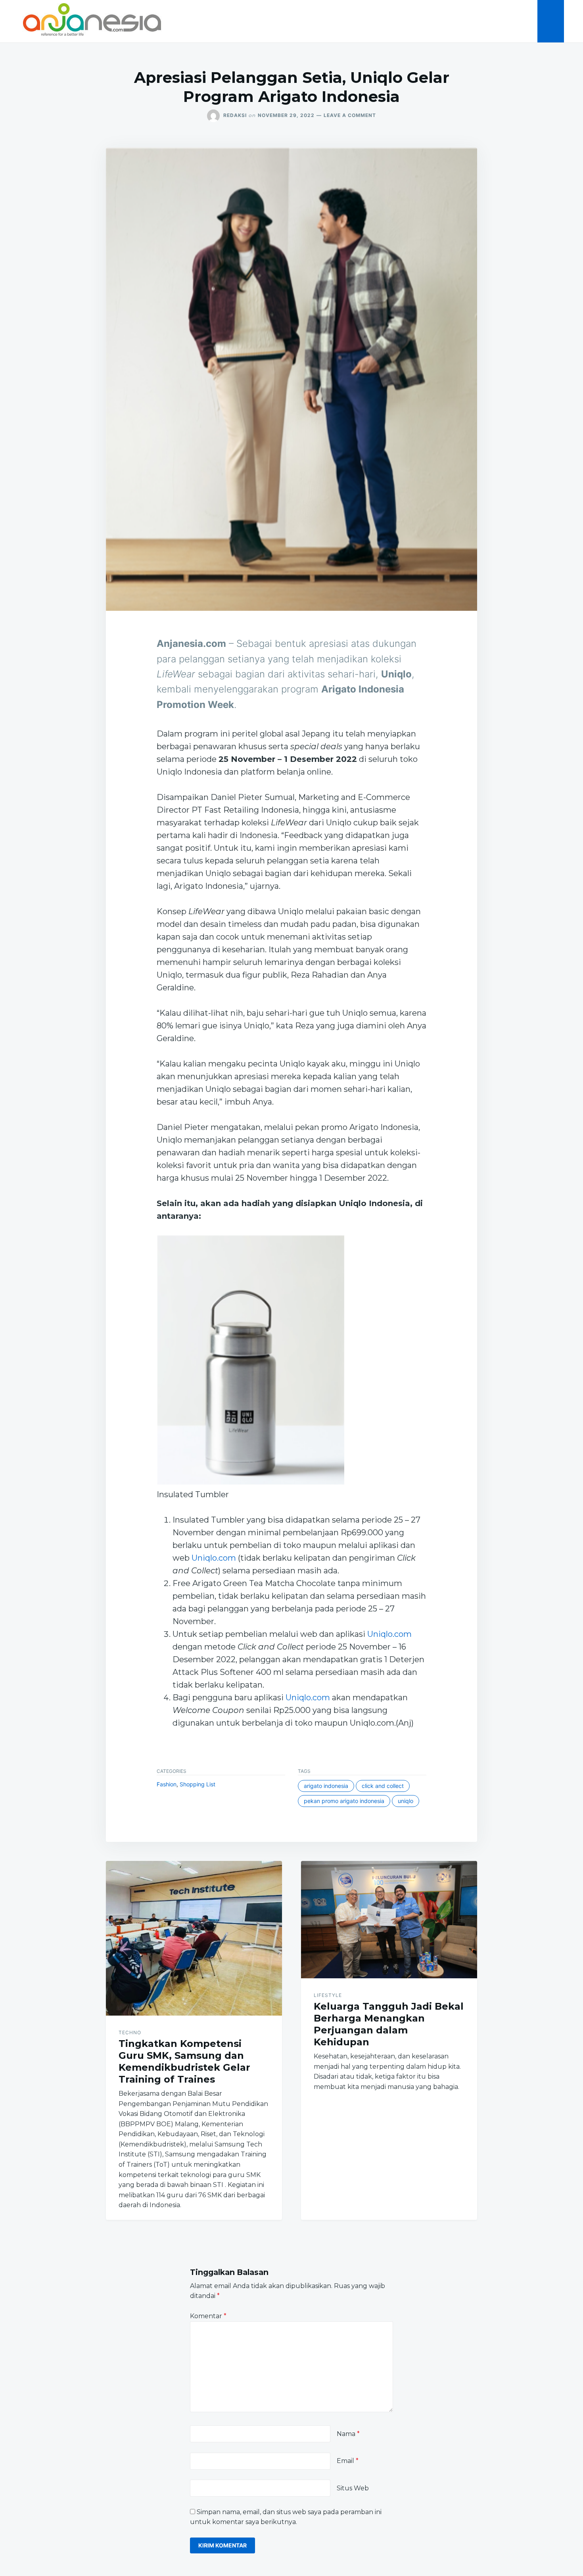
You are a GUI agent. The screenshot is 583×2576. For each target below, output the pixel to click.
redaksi (235, 115)
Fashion (167, 1784)
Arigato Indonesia (326, 1786)
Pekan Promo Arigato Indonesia (344, 1801)
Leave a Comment (350, 115)
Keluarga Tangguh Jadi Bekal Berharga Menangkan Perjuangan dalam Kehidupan (389, 2024)
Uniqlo (406, 1801)
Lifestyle (328, 1995)
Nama (348, 2434)
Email (348, 2461)
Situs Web (353, 2488)
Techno (130, 2032)
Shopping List (198, 1784)
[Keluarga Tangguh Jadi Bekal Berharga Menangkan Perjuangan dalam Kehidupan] (389, 1920)
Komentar (208, 2316)
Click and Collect (383, 1786)
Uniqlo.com (214, 1558)
